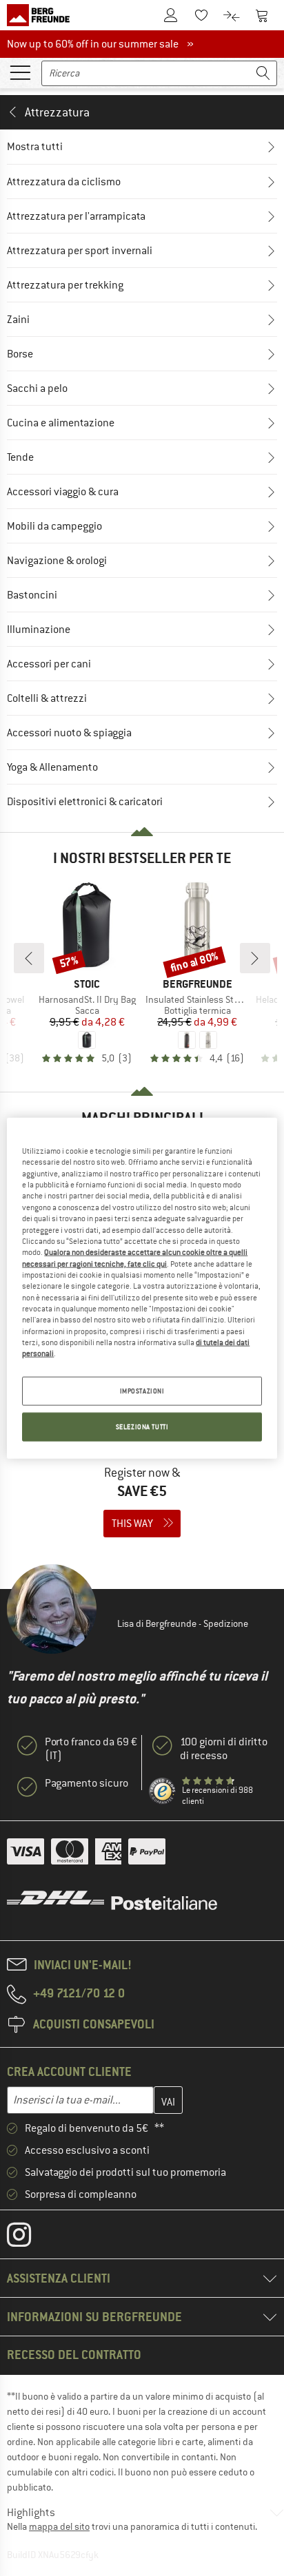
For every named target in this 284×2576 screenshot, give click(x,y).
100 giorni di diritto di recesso (224, 1749)
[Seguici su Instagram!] (29, 2238)
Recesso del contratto (74, 2355)
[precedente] (29, 958)
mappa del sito (59, 2526)
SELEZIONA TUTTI (142, 1426)
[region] (142, 1288)
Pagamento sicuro (87, 1783)
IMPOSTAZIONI (142, 1390)
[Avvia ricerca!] (263, 73)
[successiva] (255, 958)
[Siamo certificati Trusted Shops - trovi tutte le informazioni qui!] (163, 1791)
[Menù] (20, 72)
